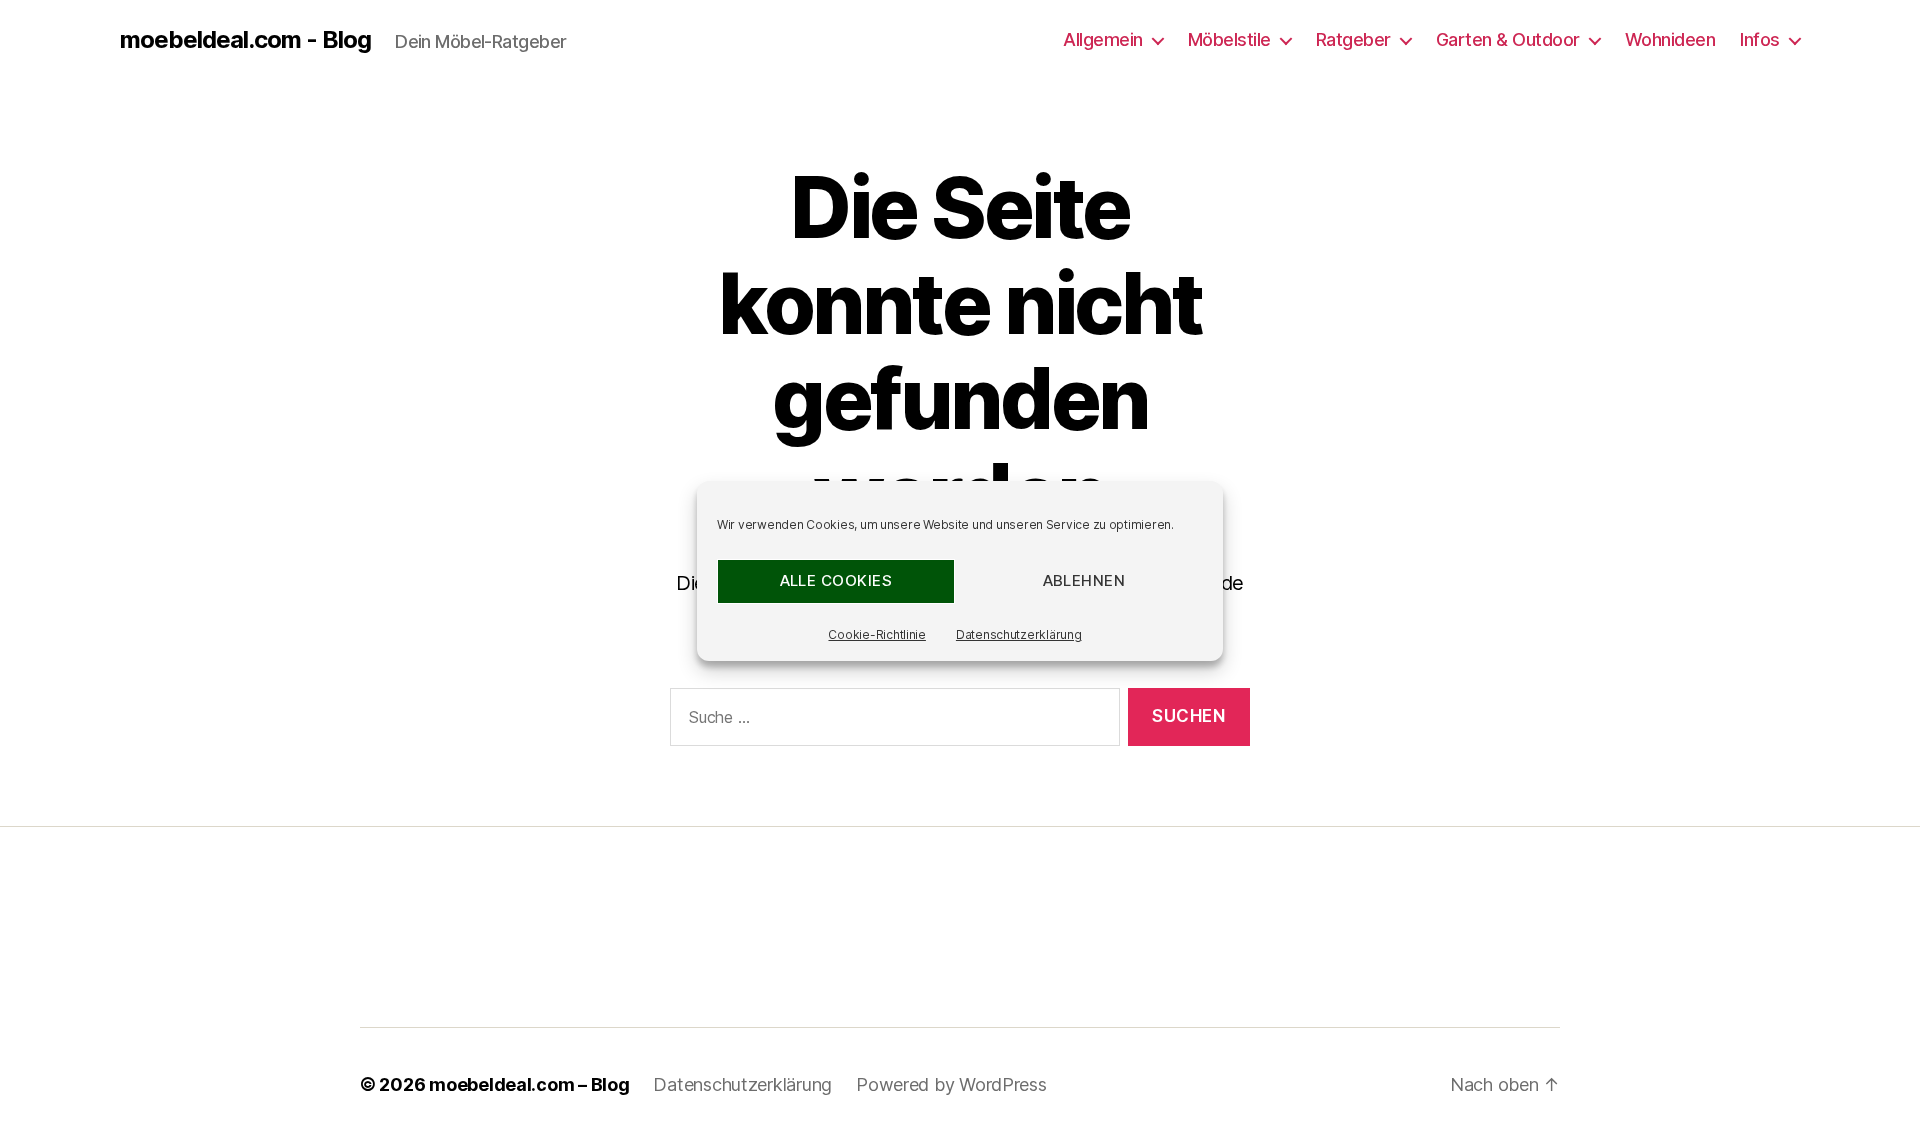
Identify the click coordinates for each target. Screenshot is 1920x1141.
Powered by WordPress (951, 1084)
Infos (1760, 39)
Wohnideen (1670, 39)
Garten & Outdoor (1508, 39)
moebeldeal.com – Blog (529, 1084)
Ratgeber (1353, 39)
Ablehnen (1084, 580)
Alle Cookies (836, 580)
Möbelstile (1229, 39)
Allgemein (1103, 39)
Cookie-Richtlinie (876, 634)
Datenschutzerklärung (1019, 634)
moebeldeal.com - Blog (245, 40)
